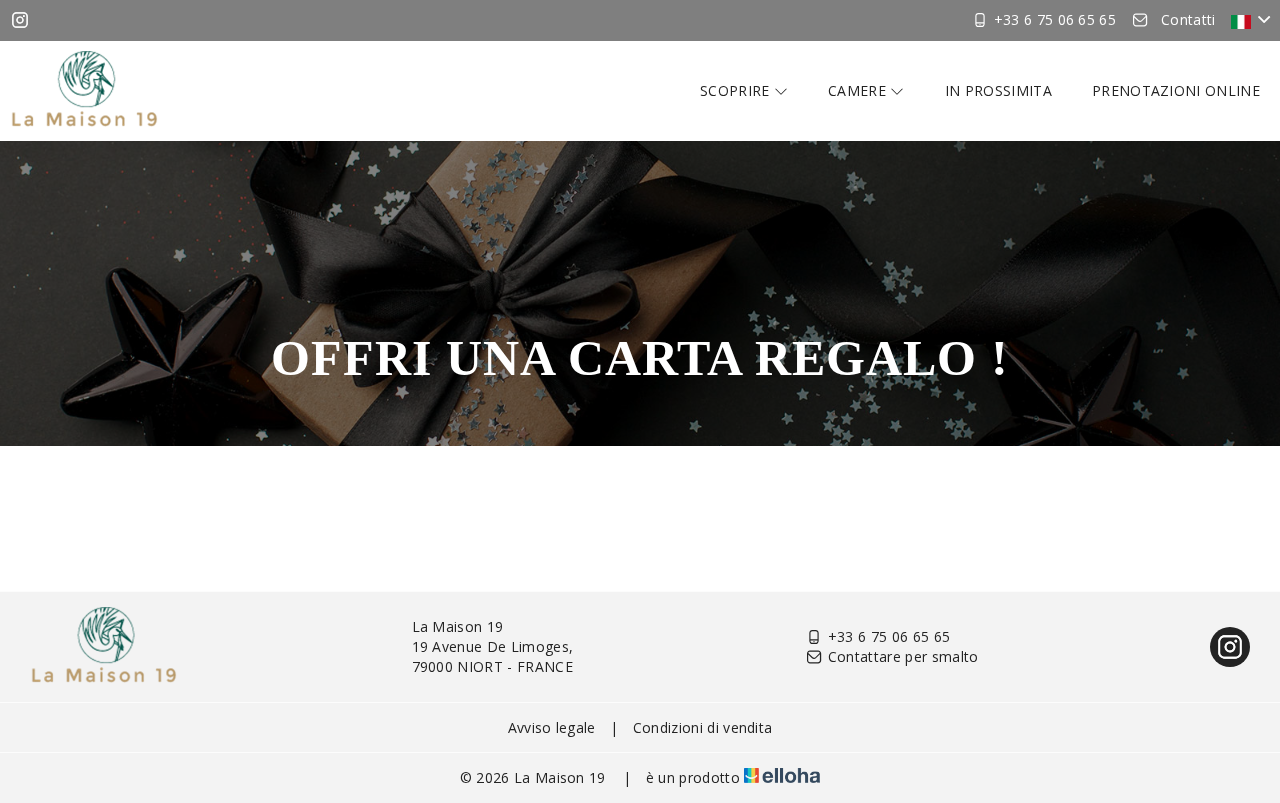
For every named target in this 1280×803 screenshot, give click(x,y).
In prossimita (998, 90)
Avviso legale (552, 727)
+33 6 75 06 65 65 (889, 636)
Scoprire (737, 90)
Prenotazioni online (1176, 90)
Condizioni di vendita (703, 727)
